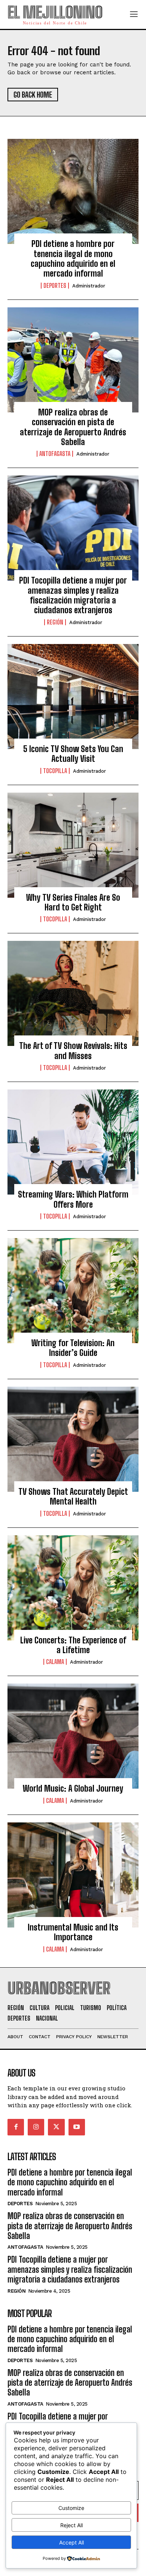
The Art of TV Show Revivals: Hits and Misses (73, 1051)
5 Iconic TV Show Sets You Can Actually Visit (73, 754)
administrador (89, 286)
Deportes (55, 286)
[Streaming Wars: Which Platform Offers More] (73, 1142)
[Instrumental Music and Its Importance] (73, 1875)
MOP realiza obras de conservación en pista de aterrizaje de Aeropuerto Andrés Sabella (73, 427)
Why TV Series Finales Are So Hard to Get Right (73, 902)
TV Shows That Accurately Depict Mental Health (73, 1496)
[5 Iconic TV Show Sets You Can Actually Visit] (73, 697)
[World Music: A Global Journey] (73, 1736)
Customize (71, 2508)
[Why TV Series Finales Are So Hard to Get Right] (73, 845)
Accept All (72, 2542)
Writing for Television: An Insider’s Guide (73, 1348)
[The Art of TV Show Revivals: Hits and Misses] (73, 993)
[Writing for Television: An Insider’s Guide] (73, 1291)
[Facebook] (16, 2127)
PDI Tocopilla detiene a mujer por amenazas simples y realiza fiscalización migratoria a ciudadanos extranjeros (73, 595)
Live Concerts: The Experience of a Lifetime (73, 1645)
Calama (55, 1662)
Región (55, 622)
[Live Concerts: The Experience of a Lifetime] (73, 1588)
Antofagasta (55, 454)
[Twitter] (56, 2127)
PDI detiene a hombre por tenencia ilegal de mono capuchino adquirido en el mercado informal (73, 259)
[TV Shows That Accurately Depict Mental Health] (73, 1439)
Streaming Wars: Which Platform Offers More (73, 1199)
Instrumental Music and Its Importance (73, 1932)
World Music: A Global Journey (73, 1788)
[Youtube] (77, 2127)
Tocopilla (55, 771)
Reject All (72, 2525)
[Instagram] (36, 2127)
